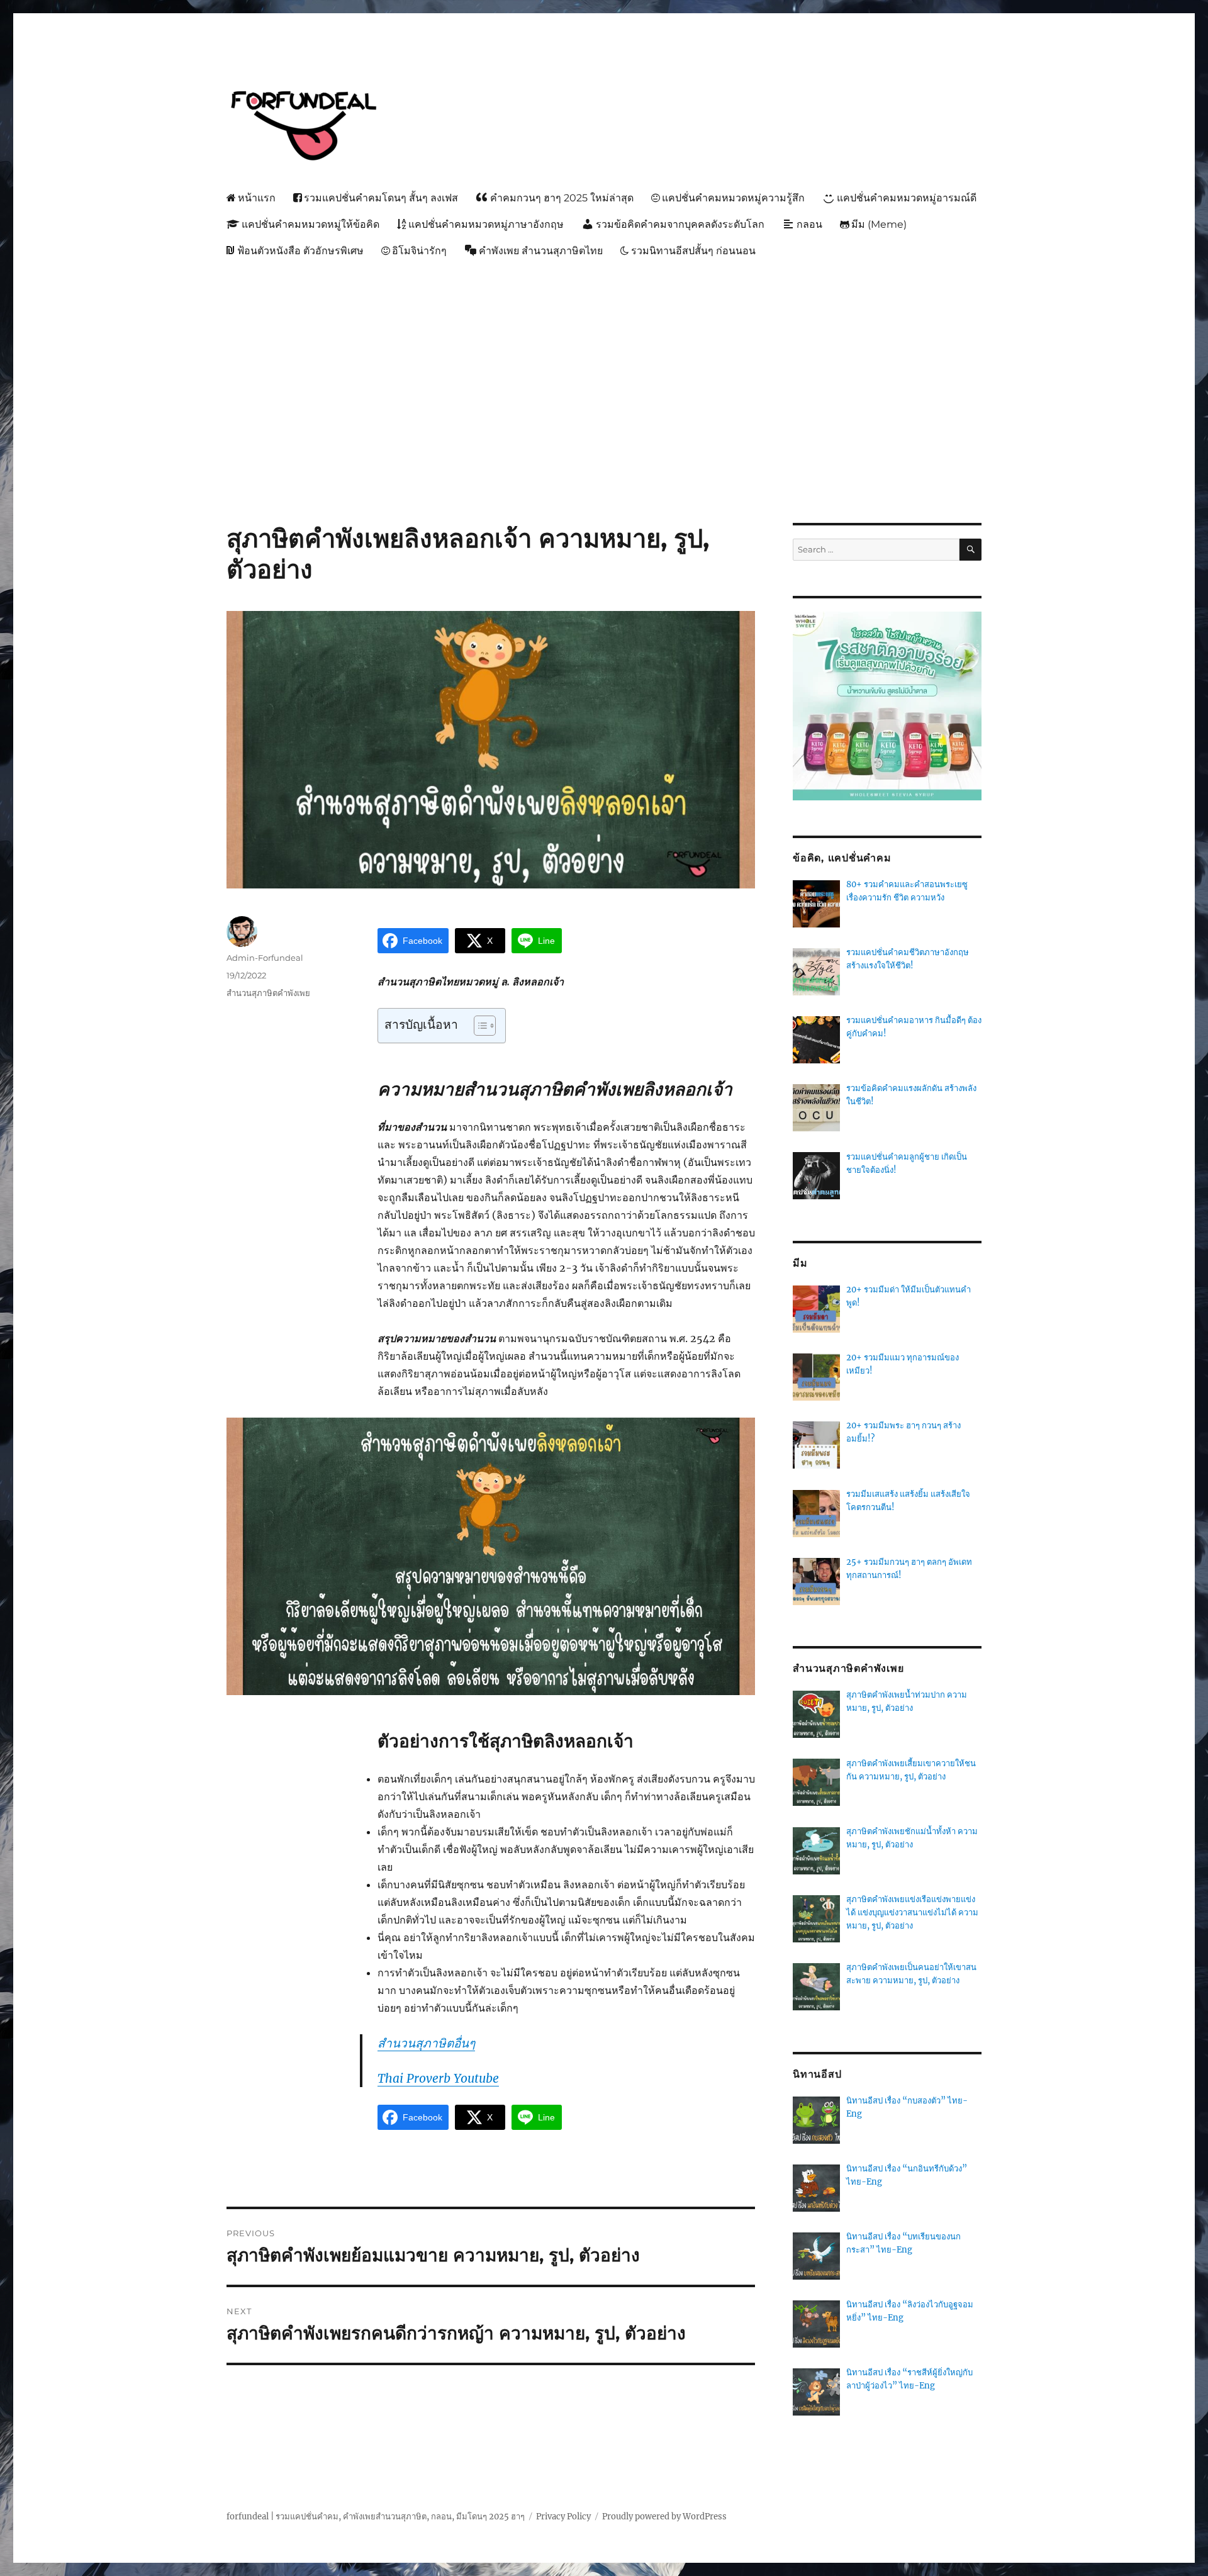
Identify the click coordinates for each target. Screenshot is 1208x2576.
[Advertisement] (607, 359)
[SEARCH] (970, 550)
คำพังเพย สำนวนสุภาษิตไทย (541, 251)
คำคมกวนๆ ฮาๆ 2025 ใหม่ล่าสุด (562, 198)
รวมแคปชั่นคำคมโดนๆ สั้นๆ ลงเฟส (381, 198)
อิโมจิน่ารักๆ (419, 251)
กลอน (809, 224)
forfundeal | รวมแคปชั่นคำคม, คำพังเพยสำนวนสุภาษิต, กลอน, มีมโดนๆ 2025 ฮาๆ (376, 2517)
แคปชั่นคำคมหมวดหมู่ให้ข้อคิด (310, 224)
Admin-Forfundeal (265, 958)
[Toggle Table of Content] (478, 1026)
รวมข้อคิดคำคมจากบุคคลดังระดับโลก (680, 224)
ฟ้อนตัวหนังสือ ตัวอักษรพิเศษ (300, 251)
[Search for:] (876, 550)
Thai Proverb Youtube (438, 2078)
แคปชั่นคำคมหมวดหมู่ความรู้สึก (733, 198)
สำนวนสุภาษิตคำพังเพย (268, 993)
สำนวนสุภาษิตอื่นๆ (426, 2043)
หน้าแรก (257, 198)
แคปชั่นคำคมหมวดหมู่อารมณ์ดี (907, 198)
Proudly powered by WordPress (664, 2517)
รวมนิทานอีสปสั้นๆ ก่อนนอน (693, 251)
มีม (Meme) (879, 224)
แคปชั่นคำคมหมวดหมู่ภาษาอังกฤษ (486, 224)
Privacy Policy (563, 2517)
